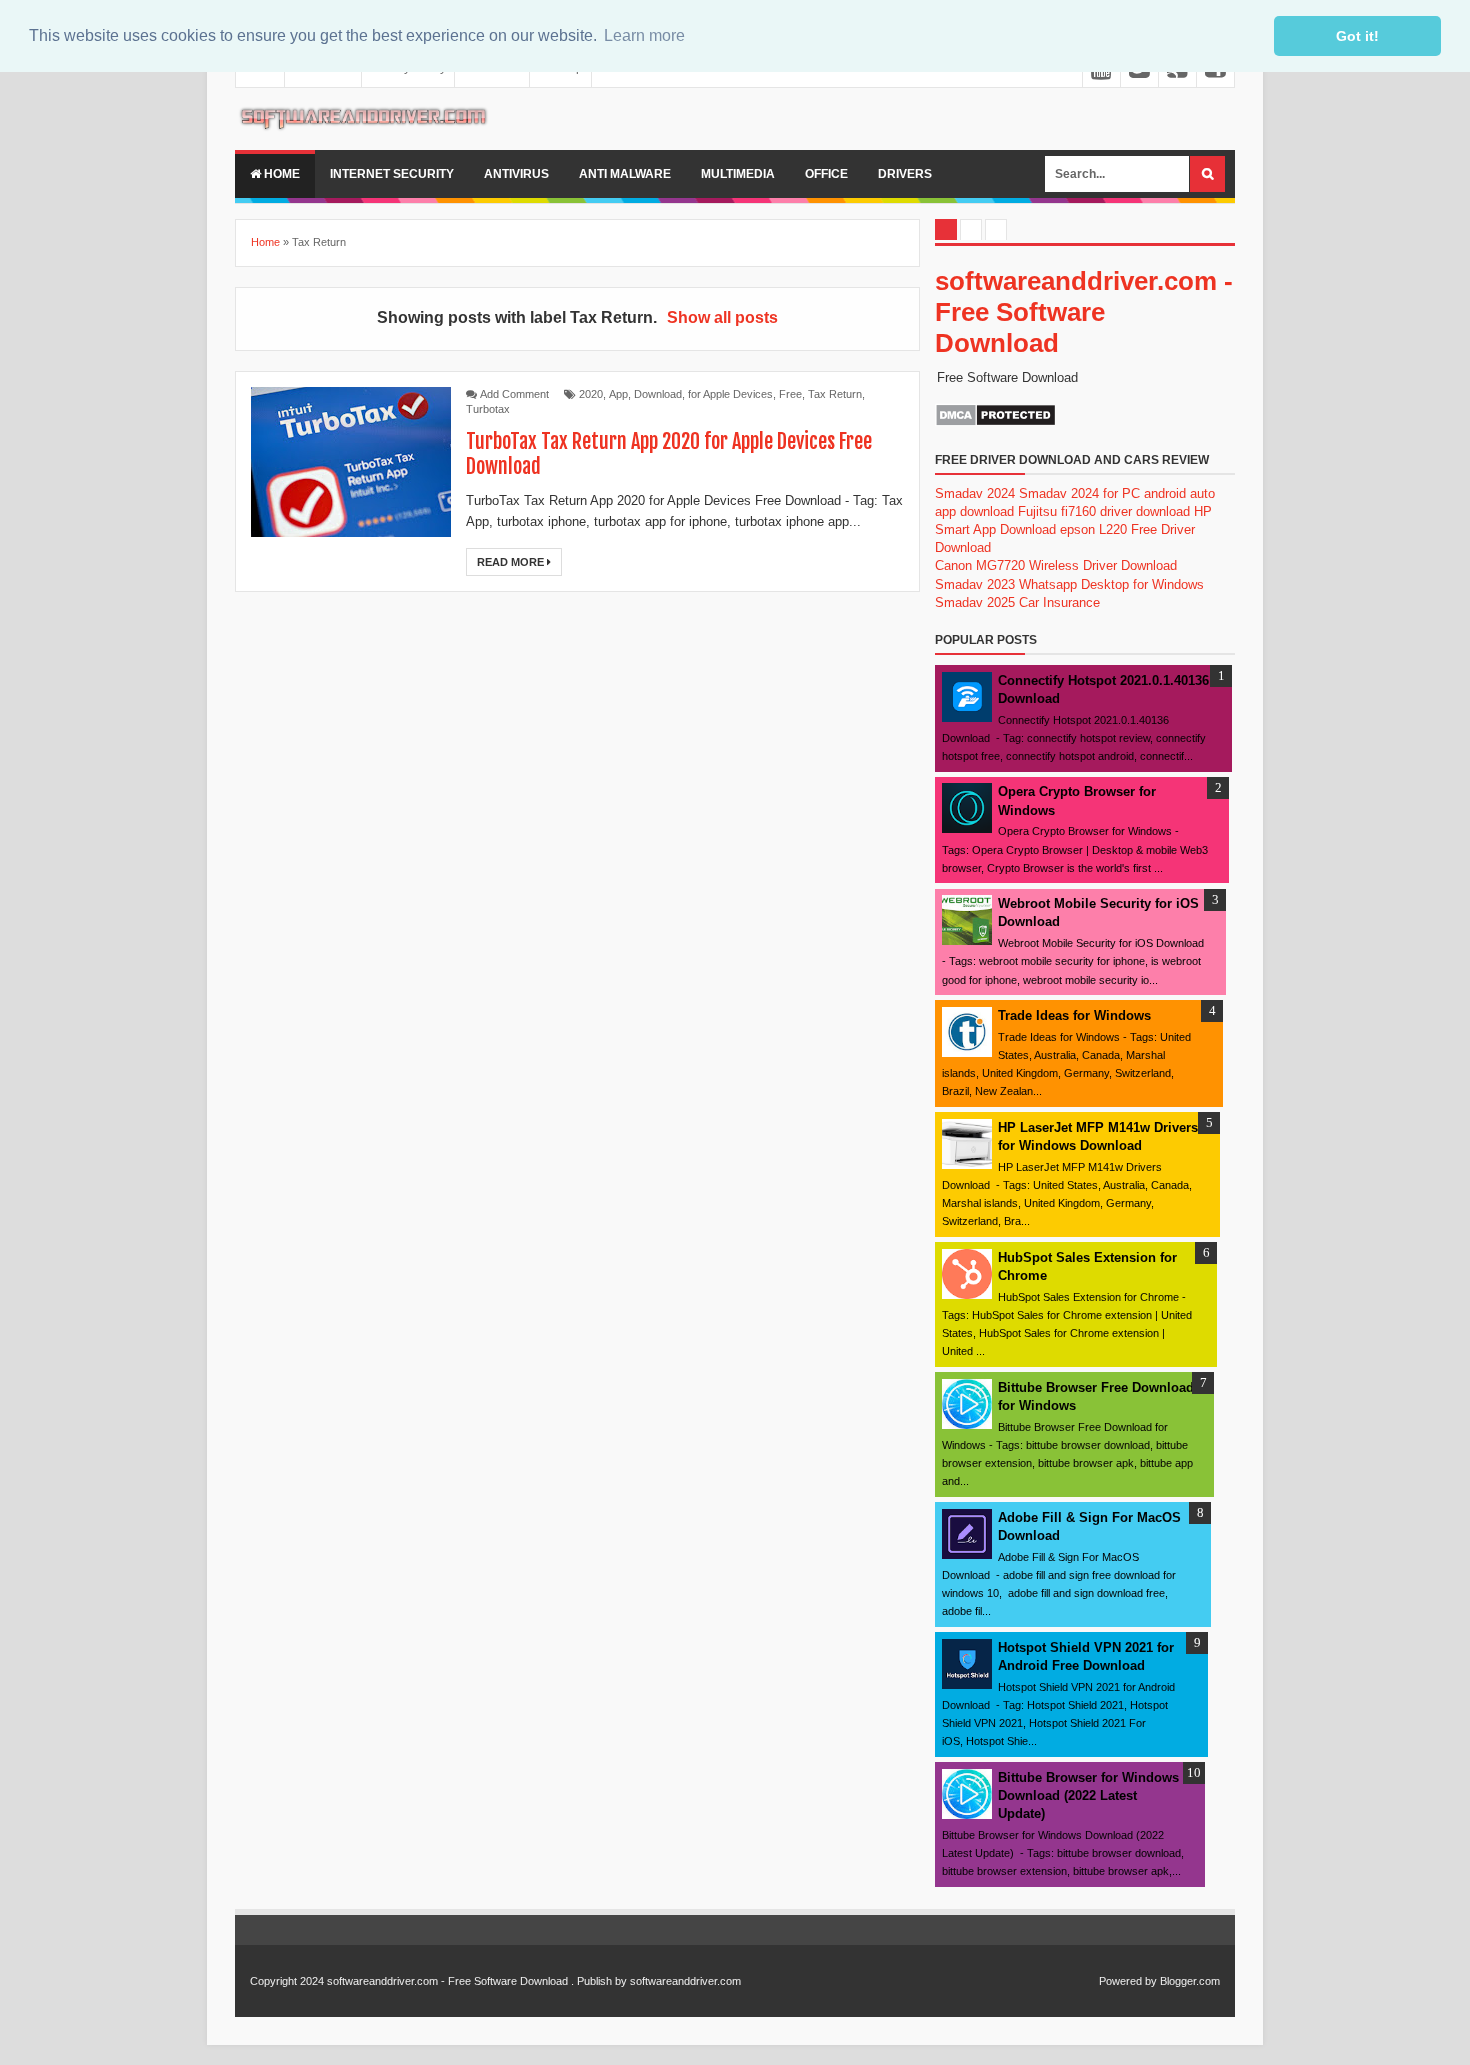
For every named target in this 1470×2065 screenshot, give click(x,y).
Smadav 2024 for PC (1079, 493)
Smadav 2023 (975, 584)
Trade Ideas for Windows (1074, 1015)
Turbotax (488, 409)
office (826, 174)
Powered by (1128, 1981)
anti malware (625, 174)
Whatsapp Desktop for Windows (1111, 584)
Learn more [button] (644, 35)
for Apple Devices (730, 394)
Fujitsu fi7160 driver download (1104, 511)
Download (658, 394)
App (618, 394)
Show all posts (722, 317)
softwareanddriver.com (685, 1981)
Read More (512, 562)
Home (280, 174)
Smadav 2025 (975, 602)
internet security (392, 174)
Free (790, 394)
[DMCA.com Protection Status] (995, 422)
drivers (905, 174)
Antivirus (516, 174)
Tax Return (835, 394)
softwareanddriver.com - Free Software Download (1084, 312)
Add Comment (514, 394)
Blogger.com (1190, 1981)
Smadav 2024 (975, 493)
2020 (591, 394)
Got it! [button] (1357, 36)
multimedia (738, 174)
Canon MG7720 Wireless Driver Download (1056, 565)
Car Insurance (1059, 602)
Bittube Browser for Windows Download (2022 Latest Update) (1088, 1795)
